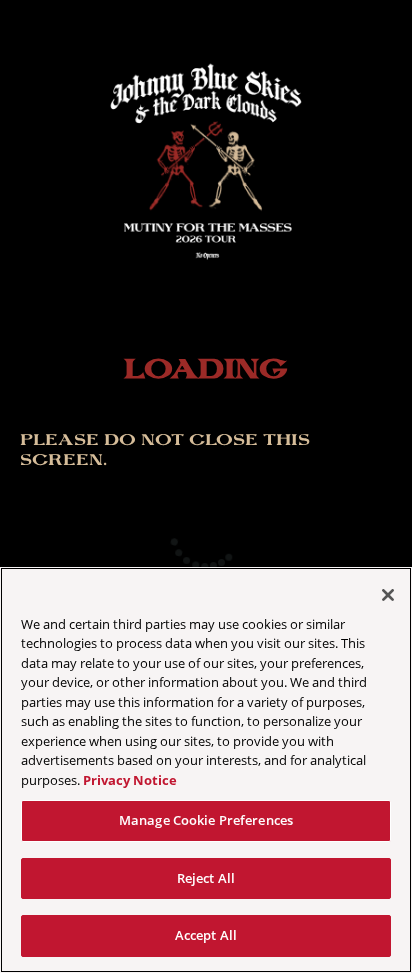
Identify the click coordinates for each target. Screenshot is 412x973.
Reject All (206, 878)
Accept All (206, 935)
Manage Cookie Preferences (206, 820)
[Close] (388, 595)
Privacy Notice (130, 780)
